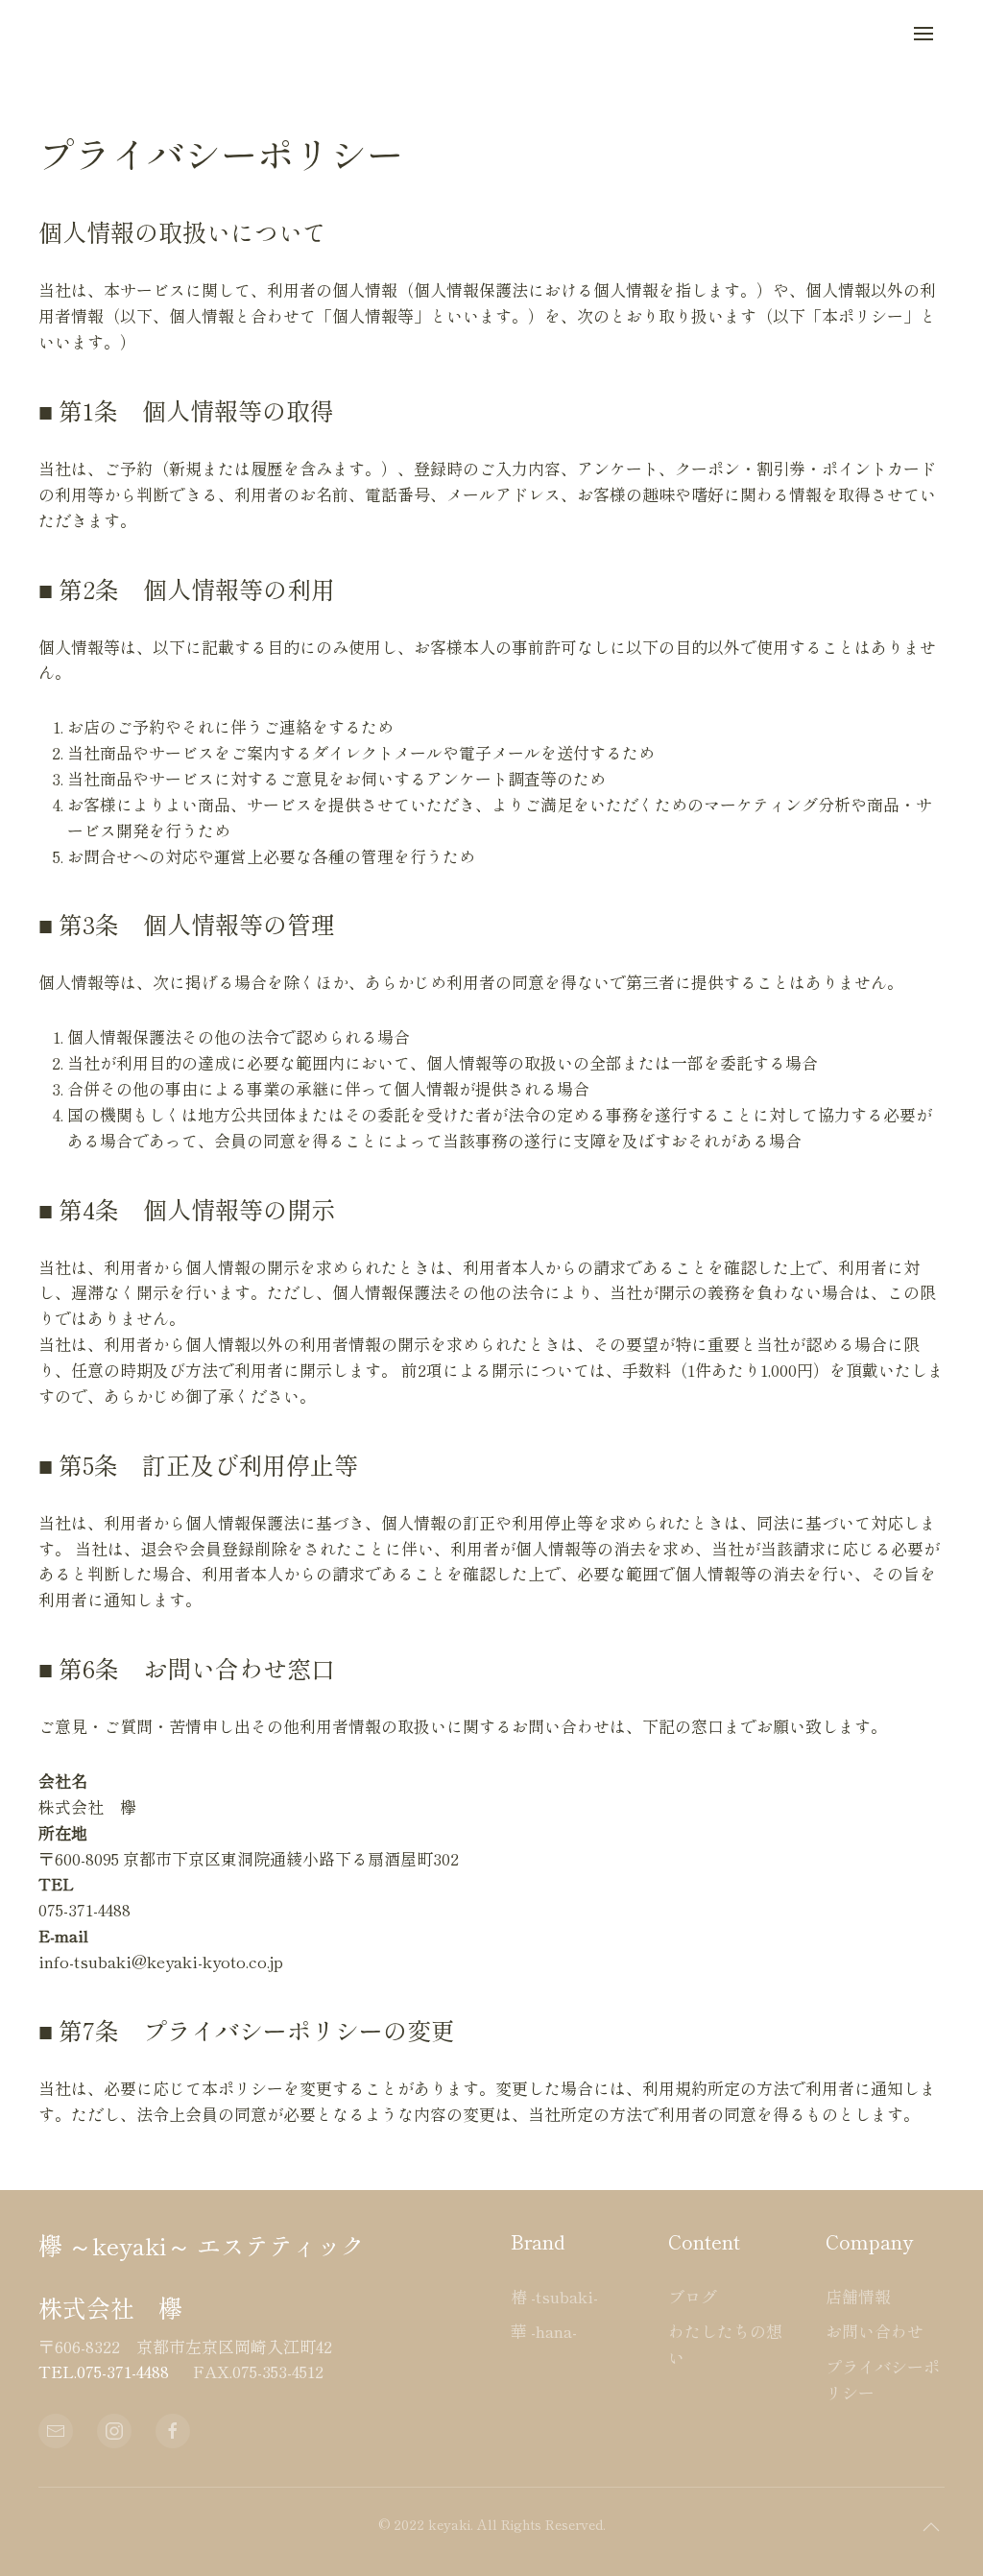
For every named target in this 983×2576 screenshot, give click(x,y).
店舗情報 (858, 2296)
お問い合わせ (875, 2331)
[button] (923, 34)
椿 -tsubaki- (554, 2296)
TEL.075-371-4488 (104, 2371)
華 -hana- (544, 2331)
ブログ (693, 2296)
